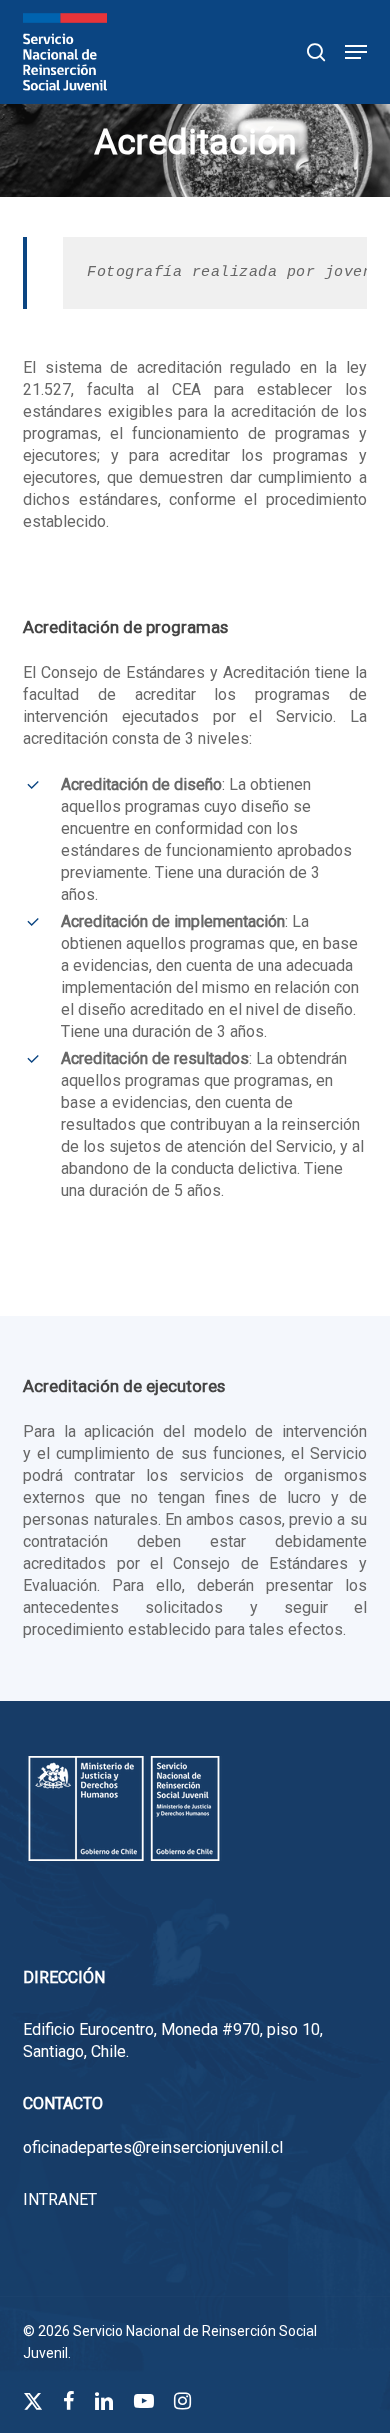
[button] (356, 52)
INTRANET (60, 2199)
